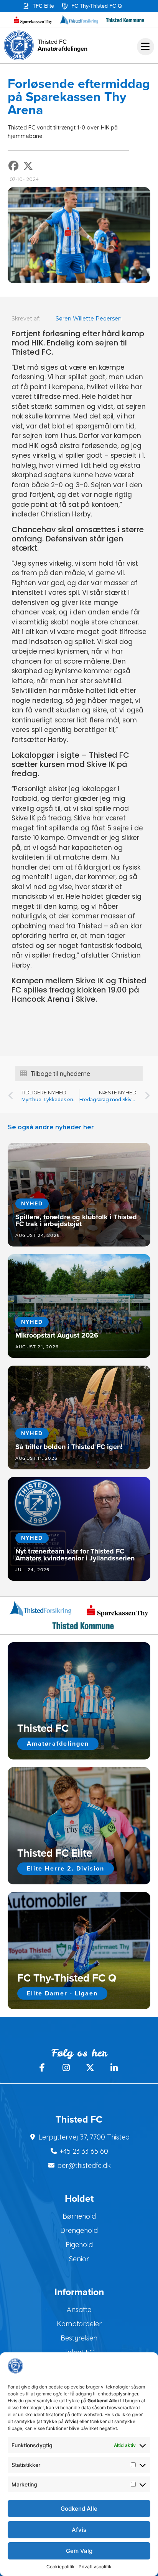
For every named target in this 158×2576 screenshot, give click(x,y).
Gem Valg (79, 2551)
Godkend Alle (79, 2509)
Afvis (79, 2530)
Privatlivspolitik (95, 2567)
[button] (14, 166)
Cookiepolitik (61, 2567)
